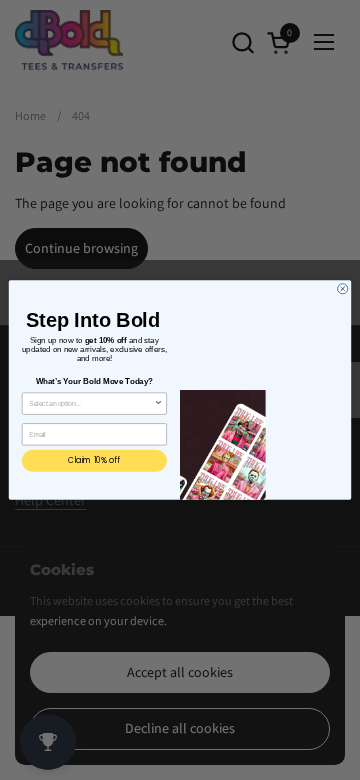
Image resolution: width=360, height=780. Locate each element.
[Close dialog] (343, 289)
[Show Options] (158, 403)
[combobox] (91, 403)
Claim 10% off (94, 460)
